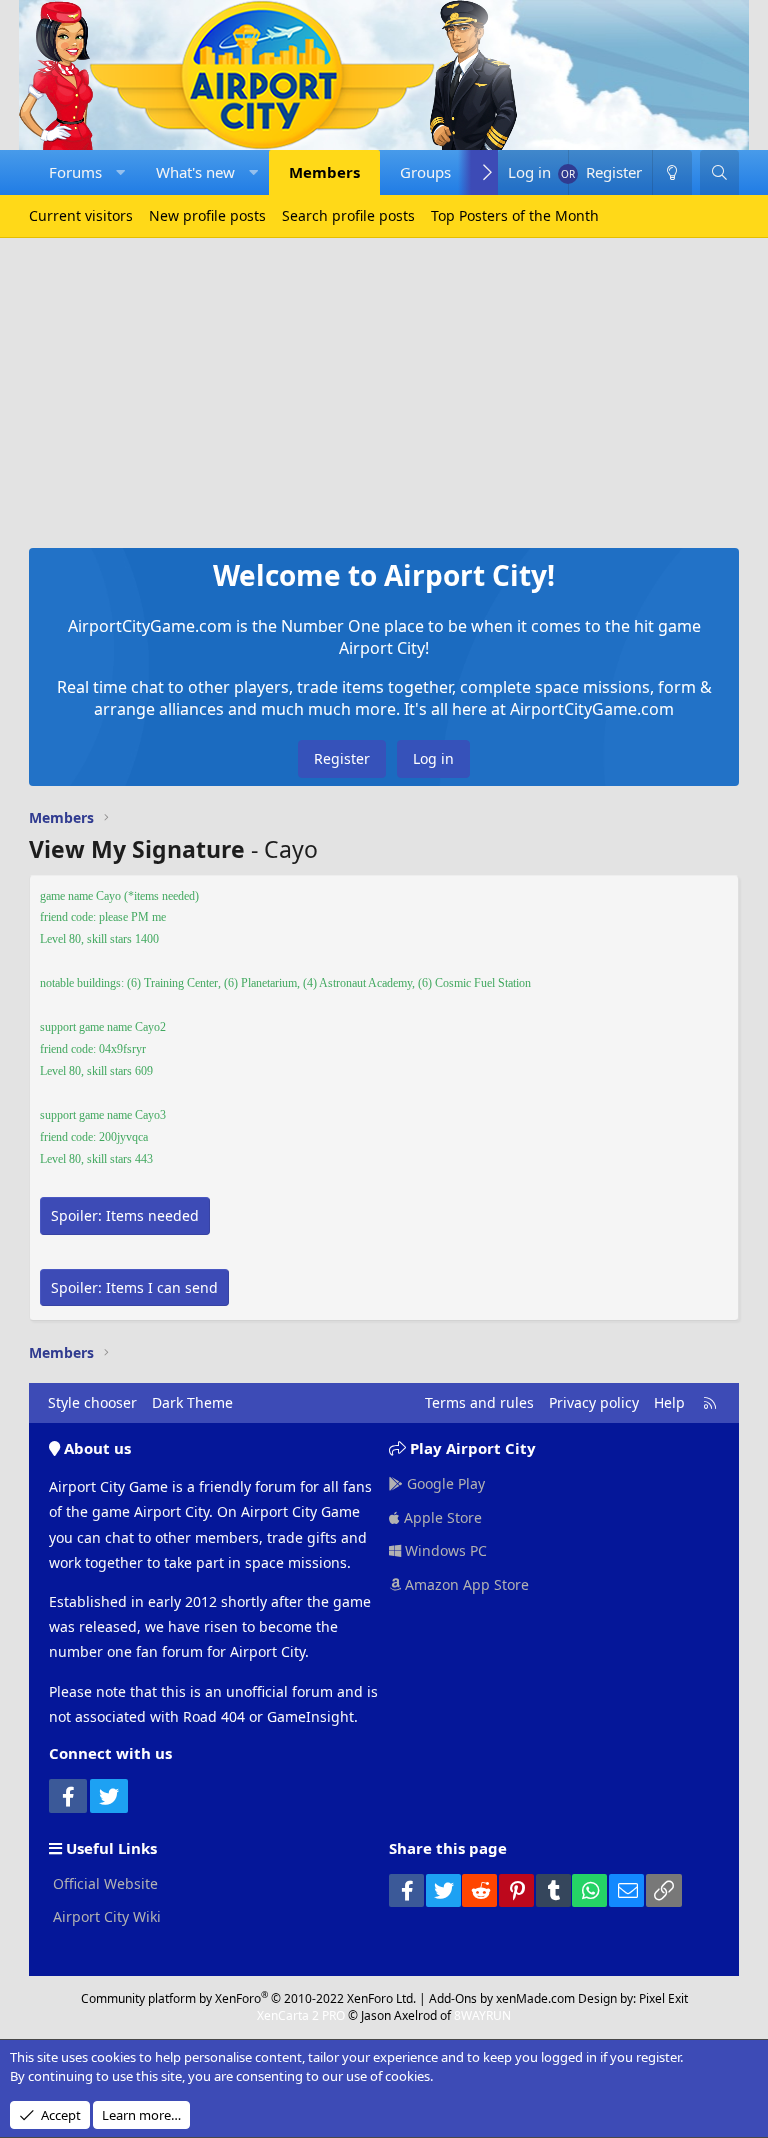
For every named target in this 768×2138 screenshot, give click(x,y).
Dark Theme (192, 1402)
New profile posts (207, 215)
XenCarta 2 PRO (301, 2015)
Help (669, 1402)
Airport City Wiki (105, 1916)
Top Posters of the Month (515, 215)
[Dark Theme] (672, 172)
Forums (75, 172)
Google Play (444, 1483)
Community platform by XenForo (248, 1998)
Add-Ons (453, 1998)
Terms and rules (479, 1402)
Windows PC (444, 1550)
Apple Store (441, 1517)
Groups (425, 172)
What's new (195, 172)
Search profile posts (348, 215)
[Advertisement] (384, 388)
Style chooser (92, 1402)
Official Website (103, 1883)
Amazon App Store (465, 1584)
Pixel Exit (663, 1998)
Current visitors (81, 215)
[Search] (719, 172)
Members (324, 172)
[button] (120, 172)
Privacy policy (594, 1402)
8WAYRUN (482, 2015)
